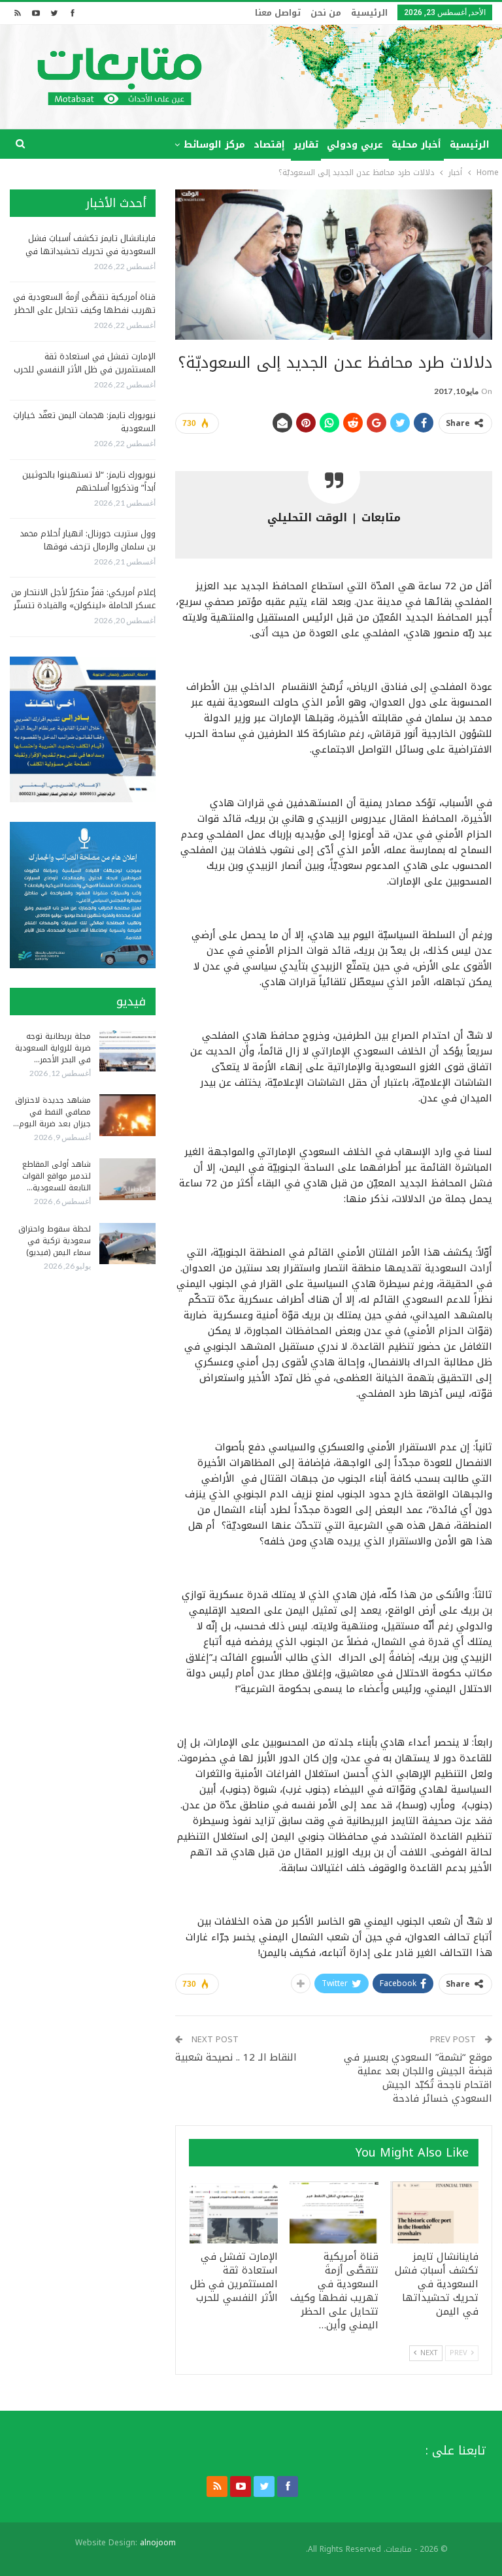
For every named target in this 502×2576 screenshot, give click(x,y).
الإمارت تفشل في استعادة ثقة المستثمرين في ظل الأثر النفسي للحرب (85, 363)
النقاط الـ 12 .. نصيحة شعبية (236, 2057)
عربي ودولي (355, 145)
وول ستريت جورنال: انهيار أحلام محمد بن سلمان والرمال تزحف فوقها (88, 540)
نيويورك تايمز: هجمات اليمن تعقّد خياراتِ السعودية (84, 422)
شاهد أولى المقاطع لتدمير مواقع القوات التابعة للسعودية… (57, 1176)
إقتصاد (269, 145)
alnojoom (158, 2543)
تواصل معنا (278, 13)
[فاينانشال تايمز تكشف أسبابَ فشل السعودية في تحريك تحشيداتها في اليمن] (435, 2212)
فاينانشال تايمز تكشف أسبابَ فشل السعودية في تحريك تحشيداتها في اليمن (91, 251)
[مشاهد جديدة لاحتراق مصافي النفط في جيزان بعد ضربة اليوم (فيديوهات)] (127, 1115)
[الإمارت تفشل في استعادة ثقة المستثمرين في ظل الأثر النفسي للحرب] (234, 2212)
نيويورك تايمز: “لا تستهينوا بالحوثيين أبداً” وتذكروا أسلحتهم (89, 481)
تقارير (306, 145)
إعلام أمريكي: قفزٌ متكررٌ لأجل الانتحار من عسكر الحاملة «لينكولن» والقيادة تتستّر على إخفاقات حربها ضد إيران (83, 605)
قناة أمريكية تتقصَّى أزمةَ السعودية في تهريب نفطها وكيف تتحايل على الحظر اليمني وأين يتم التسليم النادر (84, 310)
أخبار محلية (416, 145)
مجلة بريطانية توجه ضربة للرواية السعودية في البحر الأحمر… (53, 1048)
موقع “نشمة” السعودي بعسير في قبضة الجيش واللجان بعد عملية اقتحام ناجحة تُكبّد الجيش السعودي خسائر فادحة (418, 2078)
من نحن (326, 13)
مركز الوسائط (214, 145)
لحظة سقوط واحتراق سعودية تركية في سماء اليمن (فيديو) (55, 1241)
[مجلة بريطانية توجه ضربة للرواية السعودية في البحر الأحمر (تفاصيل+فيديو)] (127, 1051)
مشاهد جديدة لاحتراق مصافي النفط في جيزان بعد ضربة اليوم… (52, 1112)
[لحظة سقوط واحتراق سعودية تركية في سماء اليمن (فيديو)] (127, 1244)
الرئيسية (369, 13)
